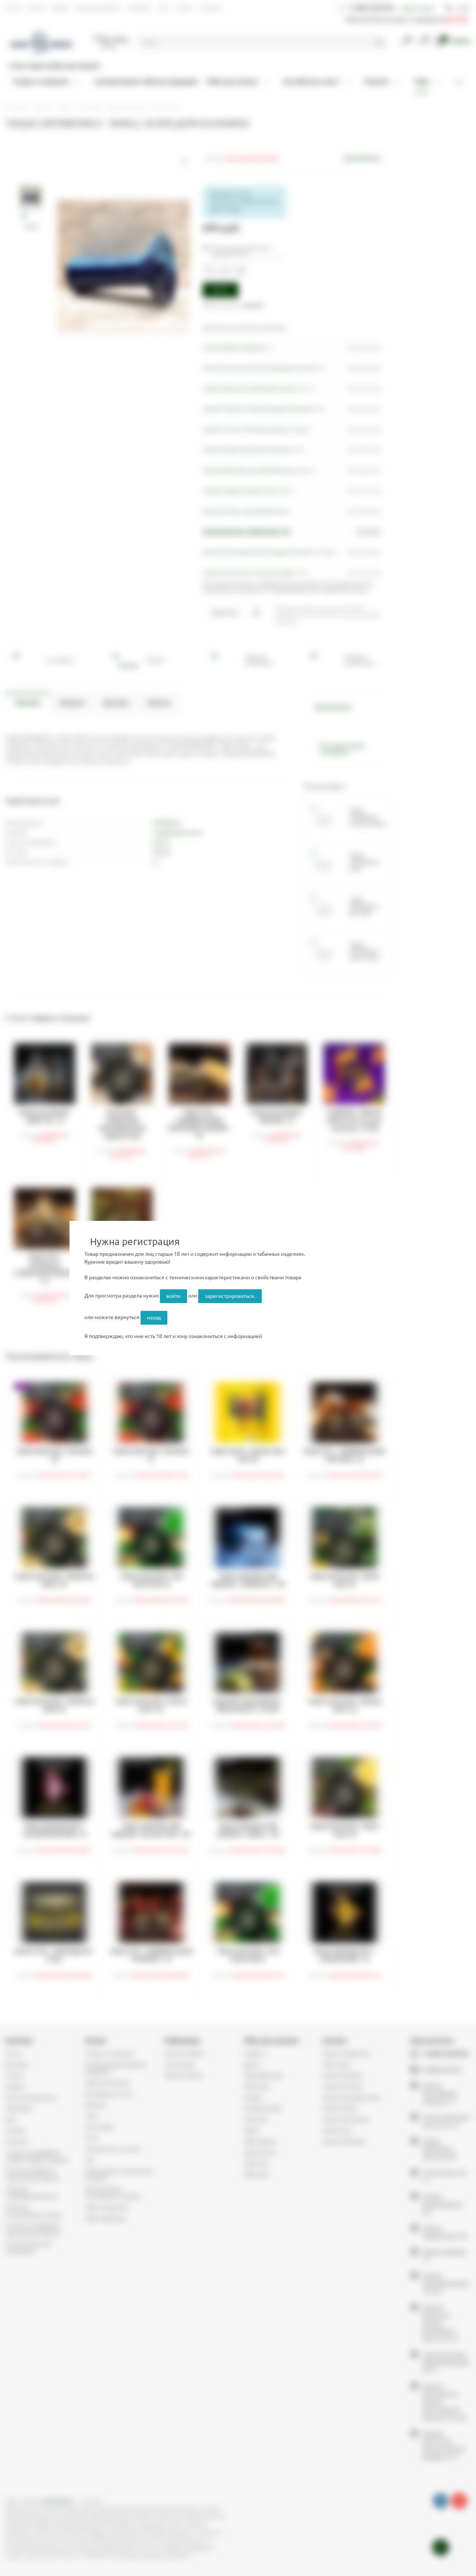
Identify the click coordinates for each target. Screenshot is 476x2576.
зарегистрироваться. (230, 1296)
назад (154, 1318)
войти (173, 1296)
